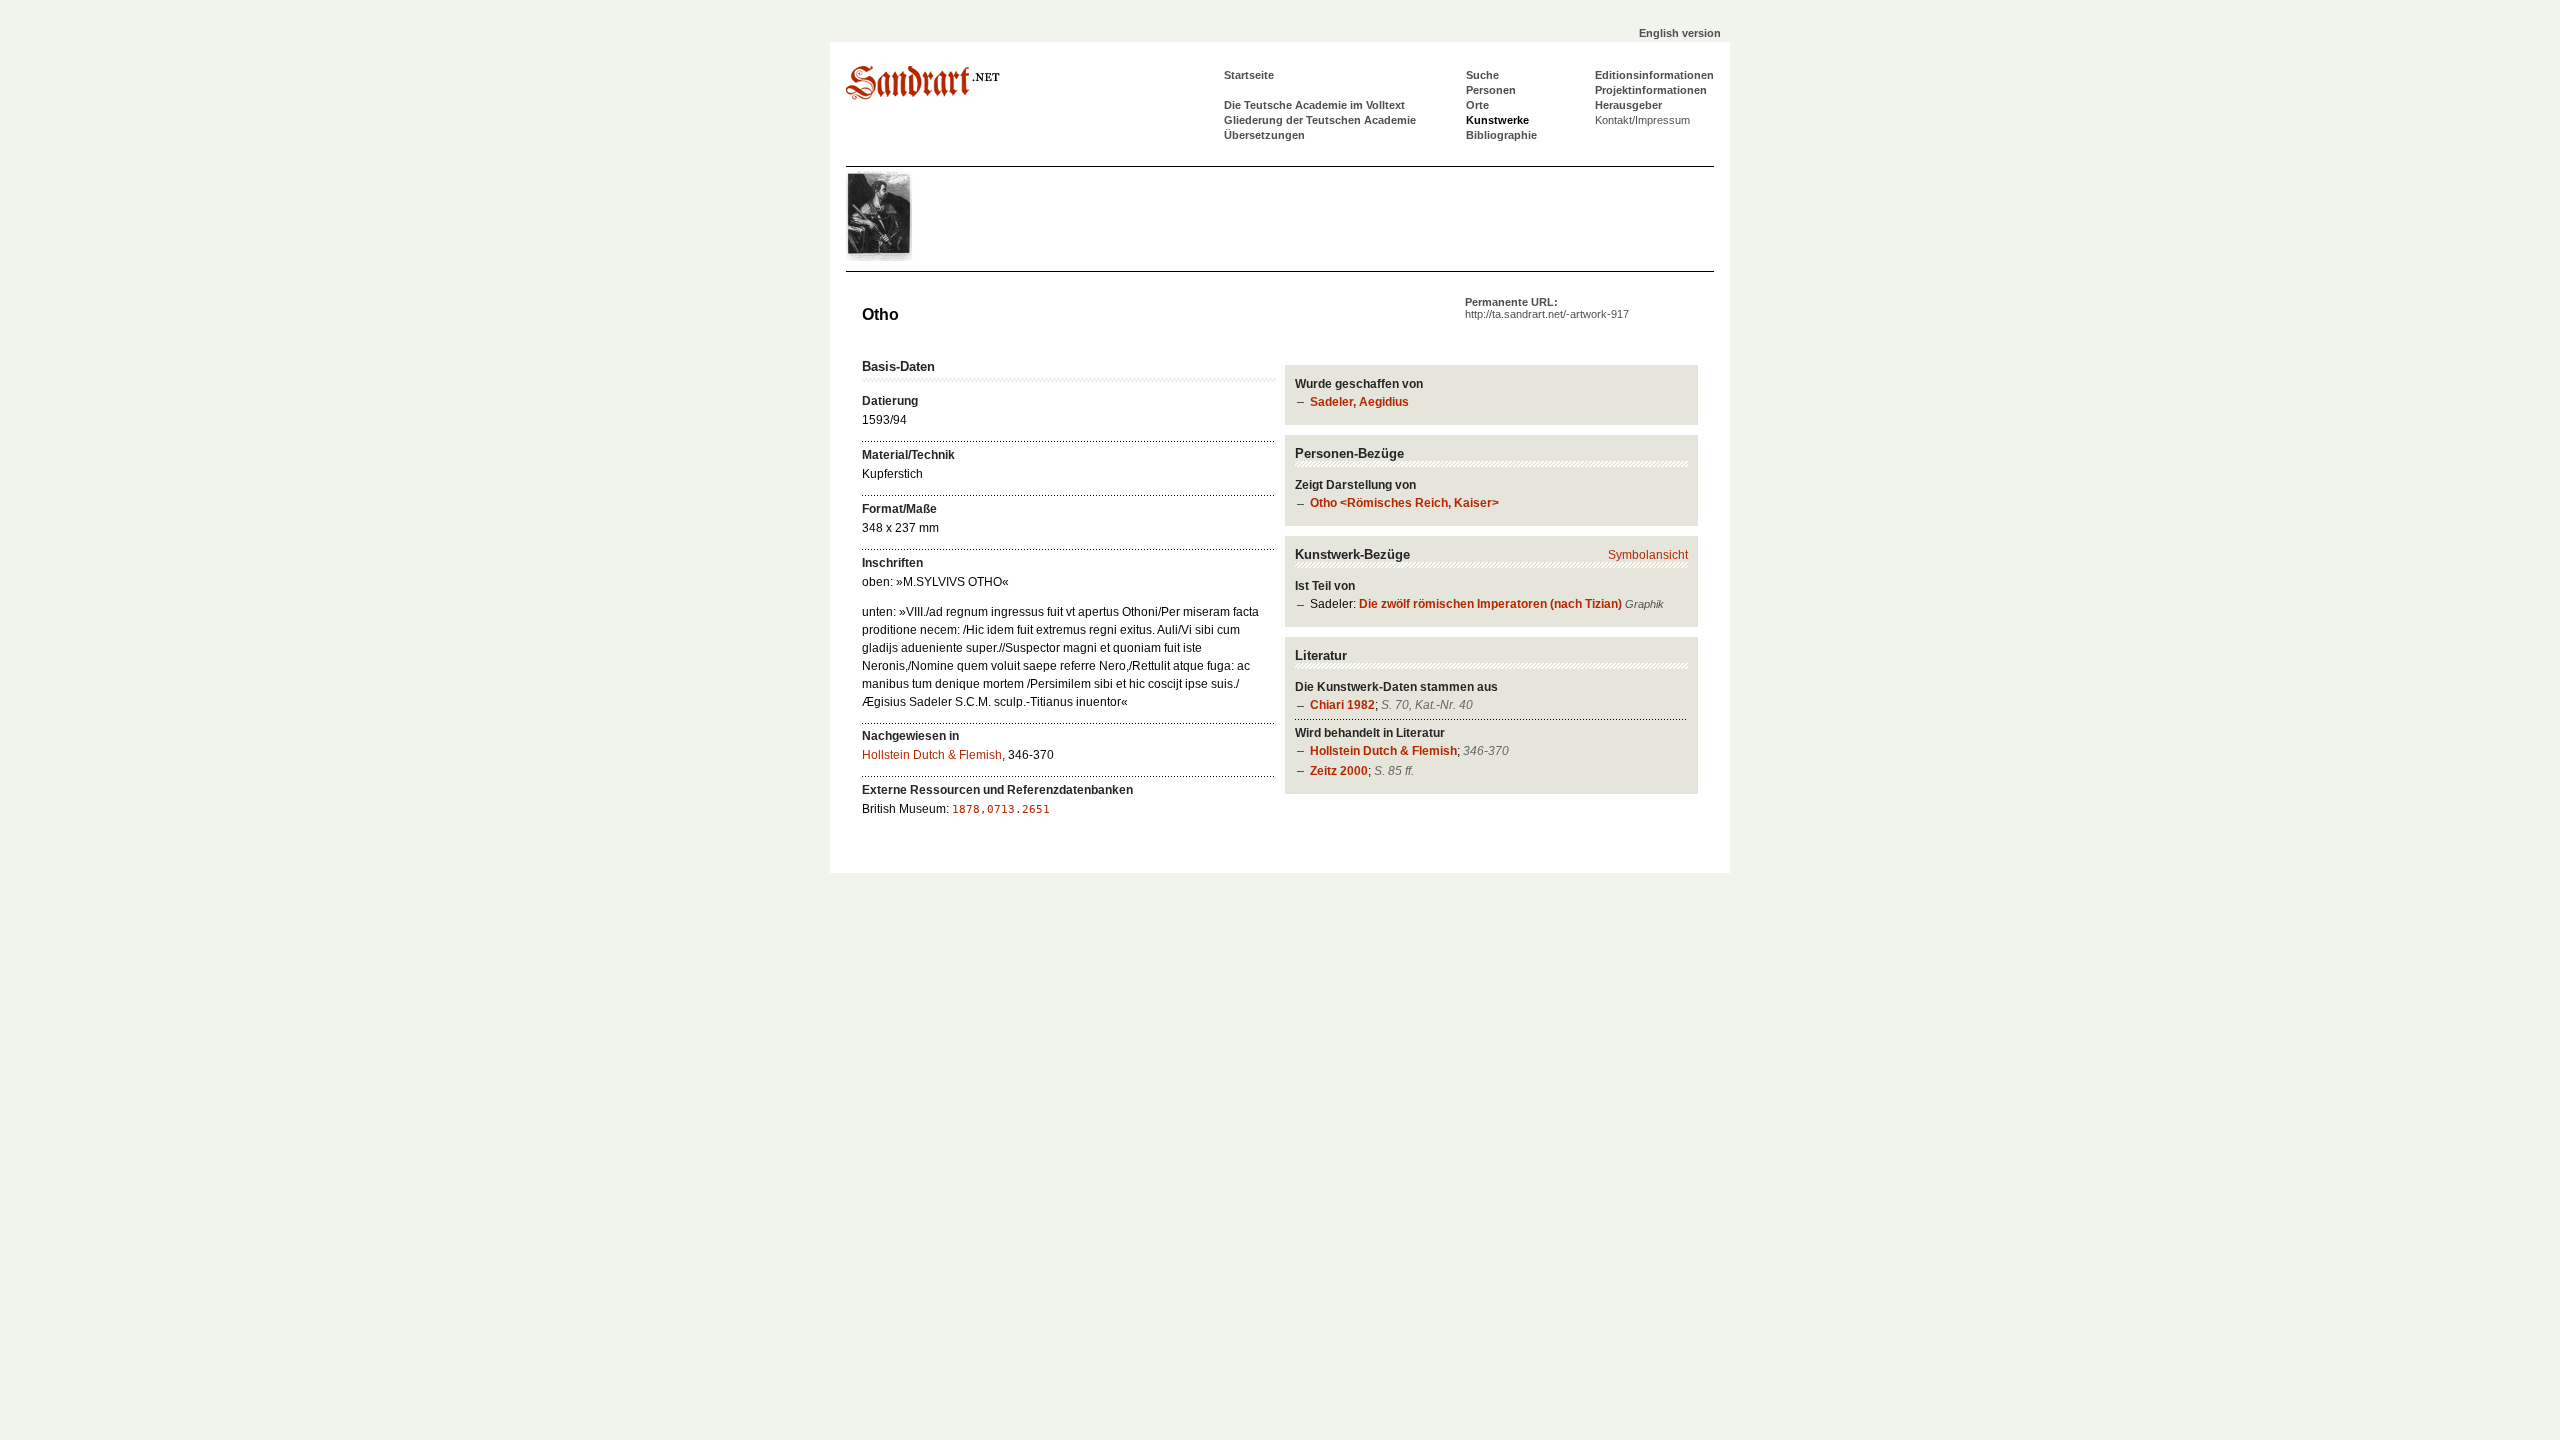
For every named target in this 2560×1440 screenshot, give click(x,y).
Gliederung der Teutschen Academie (1320, 120)
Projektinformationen (1651, 90)
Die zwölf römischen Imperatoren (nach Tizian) (1490, 604)
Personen (1491, 90)
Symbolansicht (1648, 555)
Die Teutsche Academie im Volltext (1314, 105)
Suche (1482, 75)
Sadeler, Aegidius (1359, 402)
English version (1680, 33)
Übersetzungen (1264, 135)
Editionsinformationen (1654, 75)
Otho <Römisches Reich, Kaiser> (1404, 503)
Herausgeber (1628, 105)
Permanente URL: (1547, 308)
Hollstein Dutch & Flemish (1383, 751)
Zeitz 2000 (1339, 771)
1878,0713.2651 (1001, 809)
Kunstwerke (1497, 120)
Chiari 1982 (1342, 705)
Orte (1477, 105)
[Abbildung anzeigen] (906, 257)
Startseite (1249, 75)
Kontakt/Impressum (1642, 120)
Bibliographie (1501, 135)
